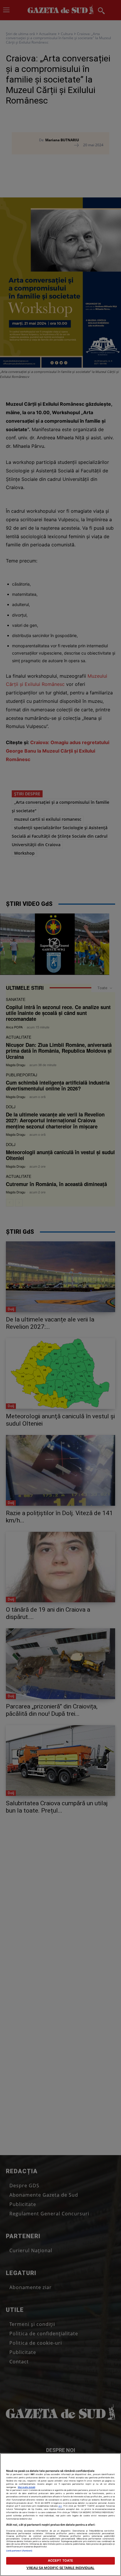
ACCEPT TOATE (60, 2560)
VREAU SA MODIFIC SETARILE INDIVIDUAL (60, 2568)
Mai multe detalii (27, 2487)
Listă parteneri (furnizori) (19, 2551)
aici (60, 2506)
